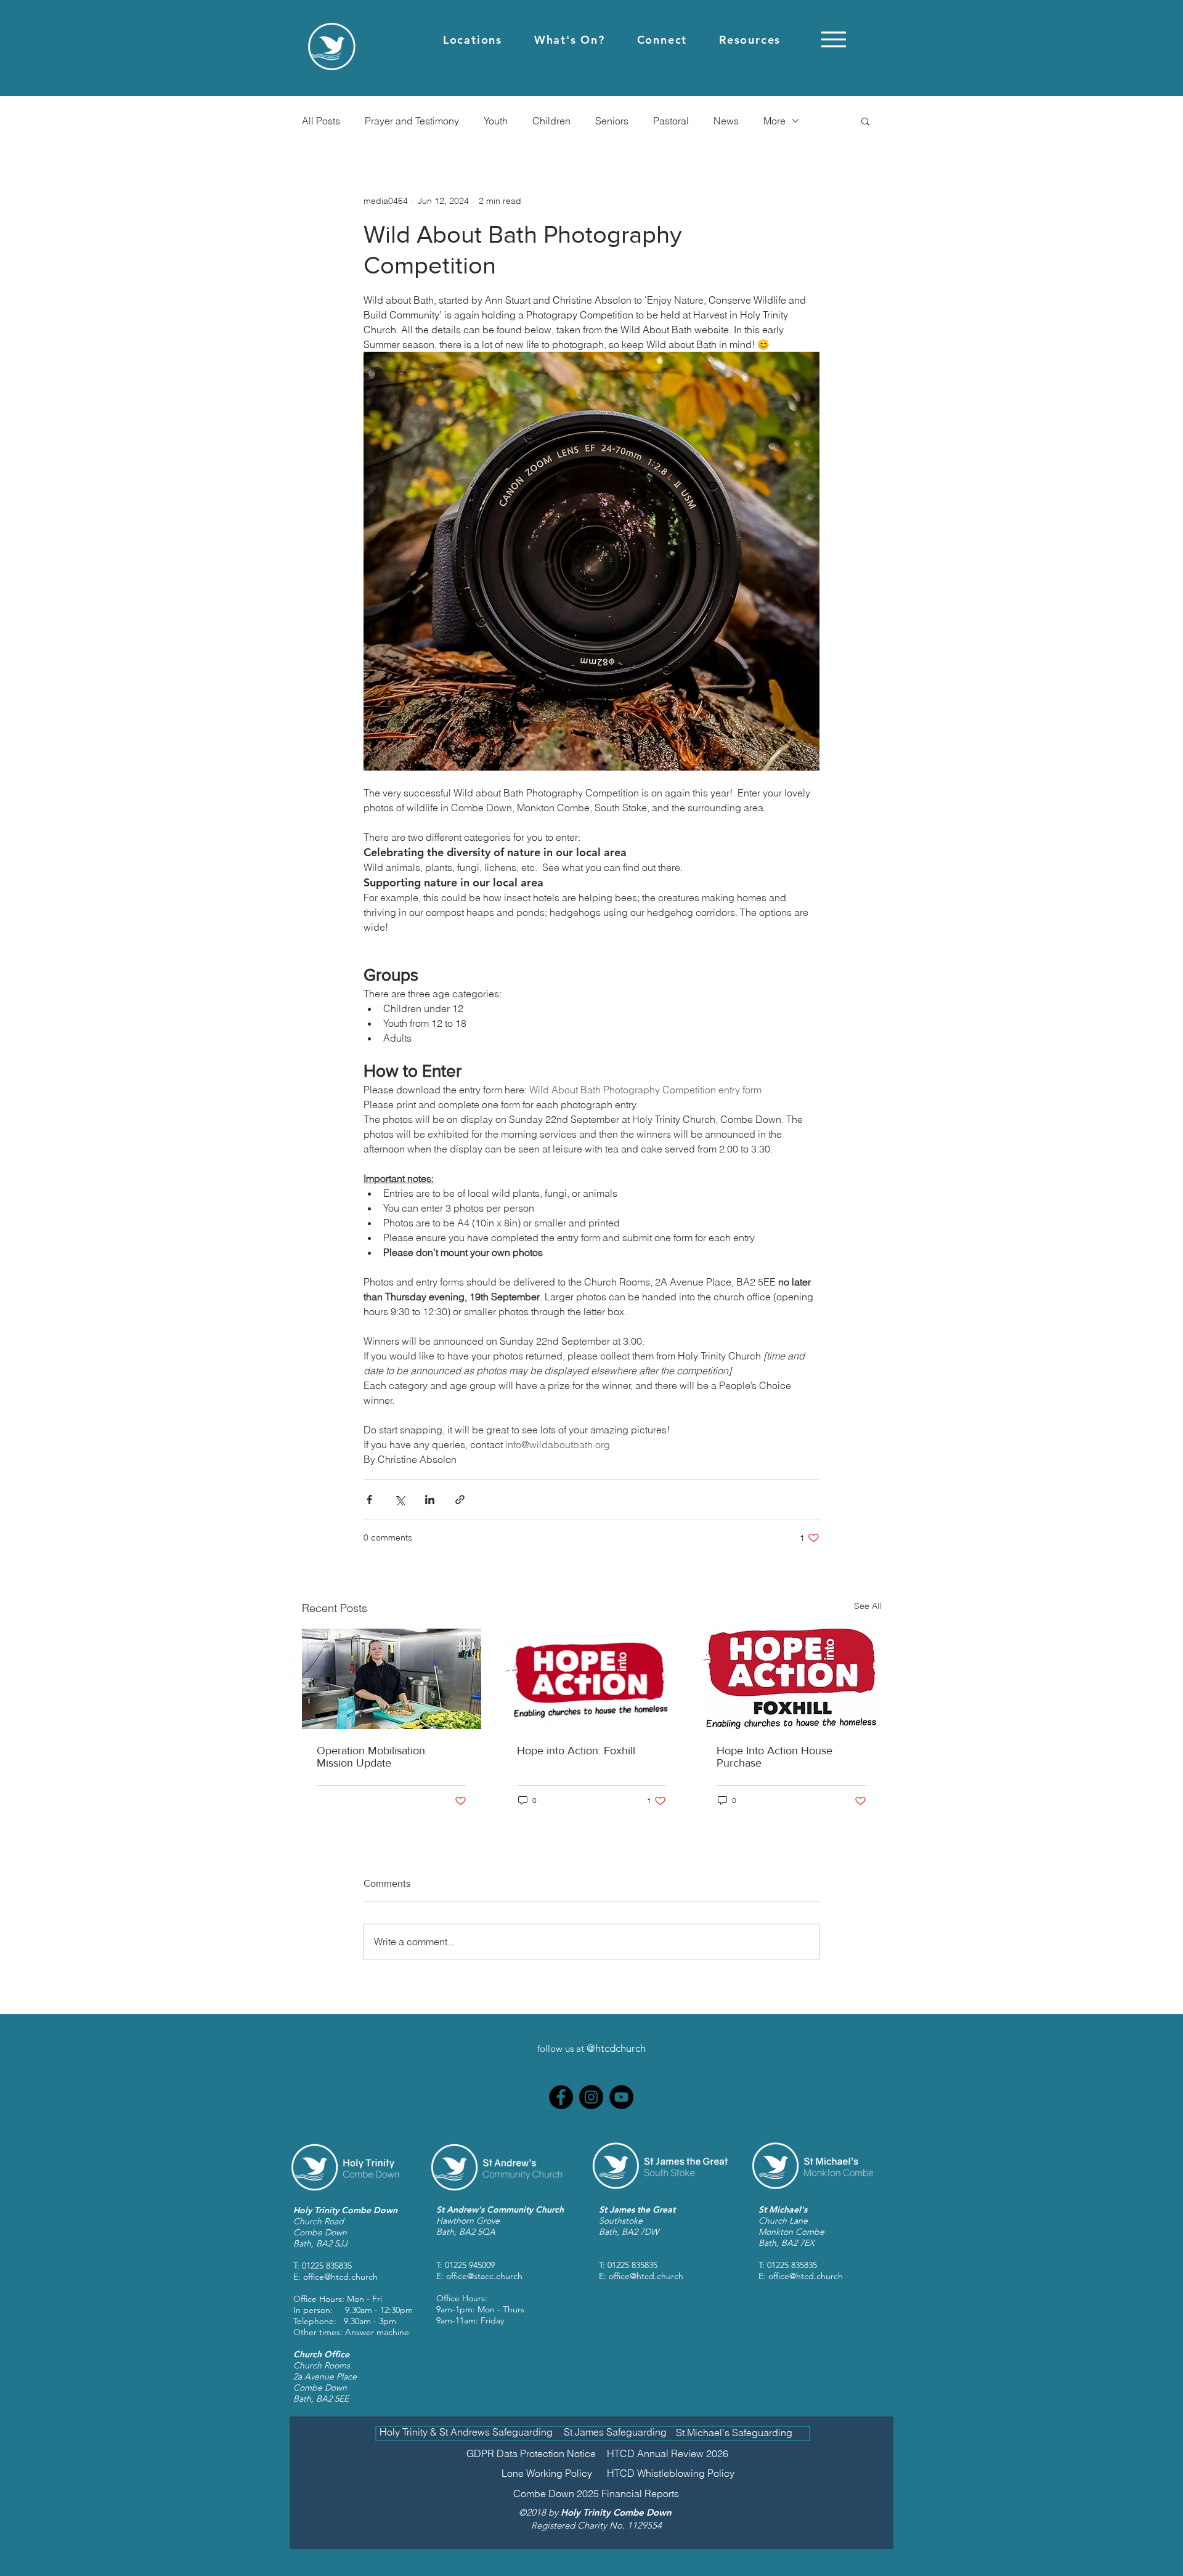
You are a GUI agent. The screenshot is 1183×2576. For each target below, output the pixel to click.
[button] (473, 40)
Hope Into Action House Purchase (774, 1757)
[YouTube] (621, 2097)
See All (868, 1606)
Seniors (612, 121)
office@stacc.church (484, 2276)
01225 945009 (470, 2265)
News (726, 121)
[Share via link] (460, 1500)
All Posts (321, 121)
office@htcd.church (340, 2277)
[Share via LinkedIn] (430, 1500)
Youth (496, 121)
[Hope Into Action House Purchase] (791, 1679)
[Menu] (833, 39)
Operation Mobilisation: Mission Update (372, 1757)
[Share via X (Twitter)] (400, 1500)
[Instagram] (591, 2097)
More (774, 121)
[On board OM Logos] (392, 1679)
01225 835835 (327, 2266)
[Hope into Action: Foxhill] (592, 1679)
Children (551, 121)
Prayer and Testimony (412, 121)
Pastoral (671, 121)
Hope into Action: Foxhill (576, 1751)
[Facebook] (561, 2097)
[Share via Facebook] (369, 1500)
